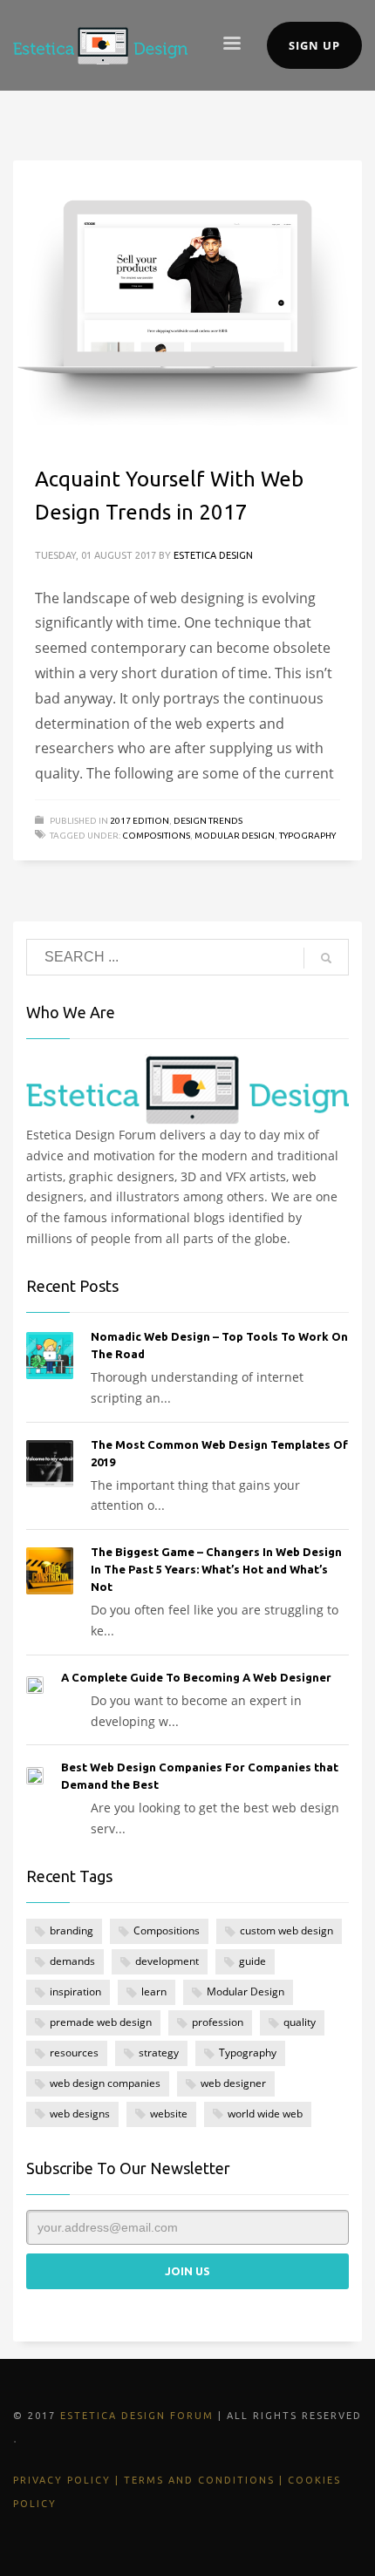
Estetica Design (213, 555)
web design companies (105, 2083)
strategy (159, 2053)
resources (74, 2053)
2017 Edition (140, 821)
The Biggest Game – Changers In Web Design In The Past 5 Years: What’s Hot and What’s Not (216, 1569)
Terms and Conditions (199, 2480)
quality (300, 2022)
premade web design (101, 2022)
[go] (326, 958)
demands (72, 1961)
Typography (307, 836)
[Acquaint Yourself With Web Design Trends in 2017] (187, 301)
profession (218, 2022)
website (169, 2114)
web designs (80, 2114)
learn (154, 1991)
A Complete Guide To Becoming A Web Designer (196, 1677)
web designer (233, 2083)
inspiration (75, 1991)
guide (252, 1961)
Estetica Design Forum (137, 2416)
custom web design (286, 1930)
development (167, 1961)
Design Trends (208, 821)
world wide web (265, 2114)
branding (72, 1930)
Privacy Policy (62, 2480)
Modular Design (235, 836)
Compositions (156, 836)
